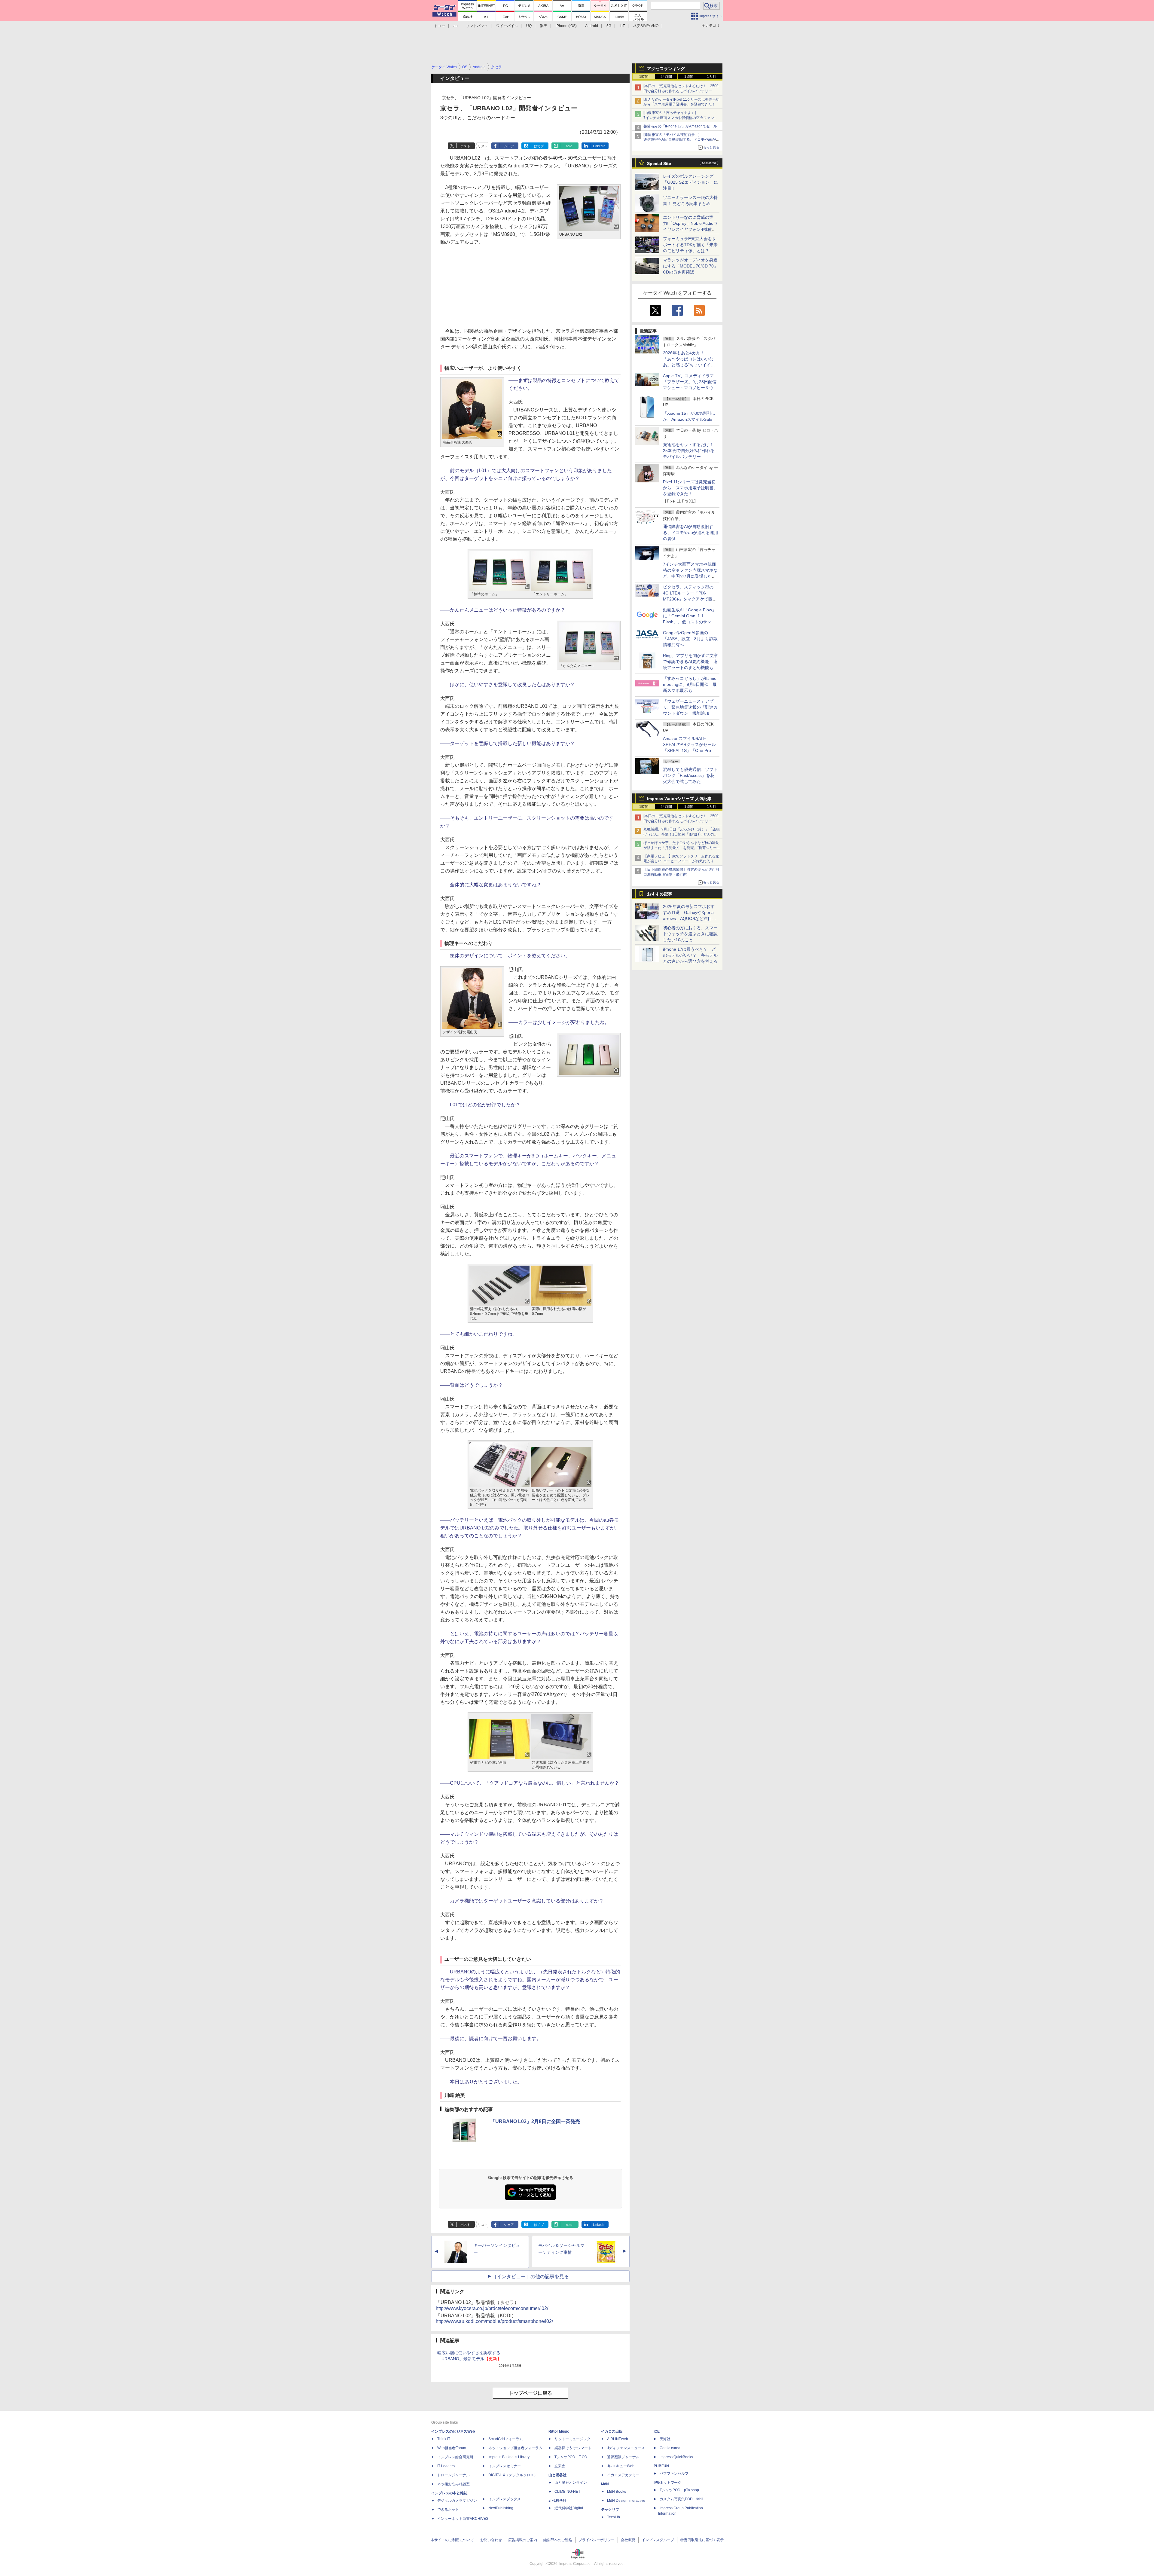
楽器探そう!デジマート (573, 2448)
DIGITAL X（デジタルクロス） (513, 2475)
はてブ (539, 146)
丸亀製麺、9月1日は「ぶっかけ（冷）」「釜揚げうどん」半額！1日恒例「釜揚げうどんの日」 (682, 834)
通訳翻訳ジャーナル (623, 2457)
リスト (483, 146)
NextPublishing (501, 2508)
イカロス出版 (612, 2431)
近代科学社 (557, 2501)
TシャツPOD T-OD (571, 2457)
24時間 (666, 77)
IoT (622, 26)
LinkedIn (599, 146)
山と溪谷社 (557, 2475)
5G (609, 26)
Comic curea (670, 2448)
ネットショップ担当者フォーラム (515, 2448)
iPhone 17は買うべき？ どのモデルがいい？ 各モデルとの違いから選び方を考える (690, 955)
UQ (529, 26)
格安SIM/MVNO (646, 26)
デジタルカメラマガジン (457, 2501)
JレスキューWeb (621, 2466)
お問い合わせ (491, 2540)
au (456, 26)
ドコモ (440, 26)
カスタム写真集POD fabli (681, 2499)
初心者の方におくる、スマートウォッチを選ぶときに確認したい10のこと (690, 934)
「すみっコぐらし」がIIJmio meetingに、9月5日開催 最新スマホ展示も (690, 684)
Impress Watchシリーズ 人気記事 (679, 799)
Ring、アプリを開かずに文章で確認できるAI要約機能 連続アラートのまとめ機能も (690, 662)
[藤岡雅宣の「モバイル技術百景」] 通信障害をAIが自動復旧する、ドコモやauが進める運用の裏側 (681, 140)
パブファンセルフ (674, 2474)
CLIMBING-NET (567, 2492)
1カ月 (711, 77)
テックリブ (610, 2510)
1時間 (644, 77)
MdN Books (617, 2492)
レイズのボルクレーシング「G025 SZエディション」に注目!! (690, 182)
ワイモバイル (507, 26)
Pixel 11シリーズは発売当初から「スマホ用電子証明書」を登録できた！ (690, 488)
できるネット (448, 2510)
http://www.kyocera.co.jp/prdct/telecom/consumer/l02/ (492, 2308)
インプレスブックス (505, 2499)
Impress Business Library (509, 2457)
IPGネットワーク (667, 2483)
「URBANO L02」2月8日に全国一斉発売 (535, 2121)
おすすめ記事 (660, 894)
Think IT (444, 2439)
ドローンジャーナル (453, 2475)
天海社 (665, 2439)
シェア (509, 146)
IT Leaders (446, 2466)
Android (592, 26)
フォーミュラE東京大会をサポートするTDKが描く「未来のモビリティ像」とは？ (690, 245)
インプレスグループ (658, 2540)
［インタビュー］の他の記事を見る (530, 2277)
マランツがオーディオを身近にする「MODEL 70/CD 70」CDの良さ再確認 (690, 266)
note (569, 146)
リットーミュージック (572, 2439)
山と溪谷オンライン (571, 2483)
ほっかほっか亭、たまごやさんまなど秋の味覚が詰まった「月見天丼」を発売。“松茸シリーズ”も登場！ (681, 848)
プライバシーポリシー (597, 2540)
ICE (657, 2431)
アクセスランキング (666, 69)
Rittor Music (559, 2431)
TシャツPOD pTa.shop (679, 2490)
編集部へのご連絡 (558, 2540)
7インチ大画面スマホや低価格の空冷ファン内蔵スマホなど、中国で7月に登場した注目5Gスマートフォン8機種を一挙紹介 (690, 576)
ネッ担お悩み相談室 (453, 2484)
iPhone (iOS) (566, 26)
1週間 (689, 77)
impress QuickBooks (676, 2457)
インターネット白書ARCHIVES (463, 2519)
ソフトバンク (477, 26)
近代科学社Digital (569, 2508)
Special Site (659, 163)
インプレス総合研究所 (455, 2457)
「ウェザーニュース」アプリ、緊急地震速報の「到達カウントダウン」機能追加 (690, 707)
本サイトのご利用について (452, 2540)
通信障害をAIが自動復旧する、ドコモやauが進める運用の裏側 (691, 533)
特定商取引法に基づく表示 (702, 2540)
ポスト (465, 146)
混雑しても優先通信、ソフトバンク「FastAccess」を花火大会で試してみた (690, 775)
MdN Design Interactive (626, 2501)
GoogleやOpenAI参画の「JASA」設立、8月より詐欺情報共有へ (690, 639)
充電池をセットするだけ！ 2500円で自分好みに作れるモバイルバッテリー (690, 451)
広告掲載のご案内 (523, 2540)
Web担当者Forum (452, 2448)
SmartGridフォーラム (506, 2439)
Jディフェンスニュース (626, 2448)
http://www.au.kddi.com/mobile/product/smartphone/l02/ (494, 2321)
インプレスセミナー (505, 2466)
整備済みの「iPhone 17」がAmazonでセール (680, 126)
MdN (605, 2484)
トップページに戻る (530, 2393)
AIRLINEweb (618, 2439)
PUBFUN (661, 2466)
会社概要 (628, 2540)
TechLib (614, 2517)
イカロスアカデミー (623, 2475)
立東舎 (560, 2466)
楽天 (544, 26)
